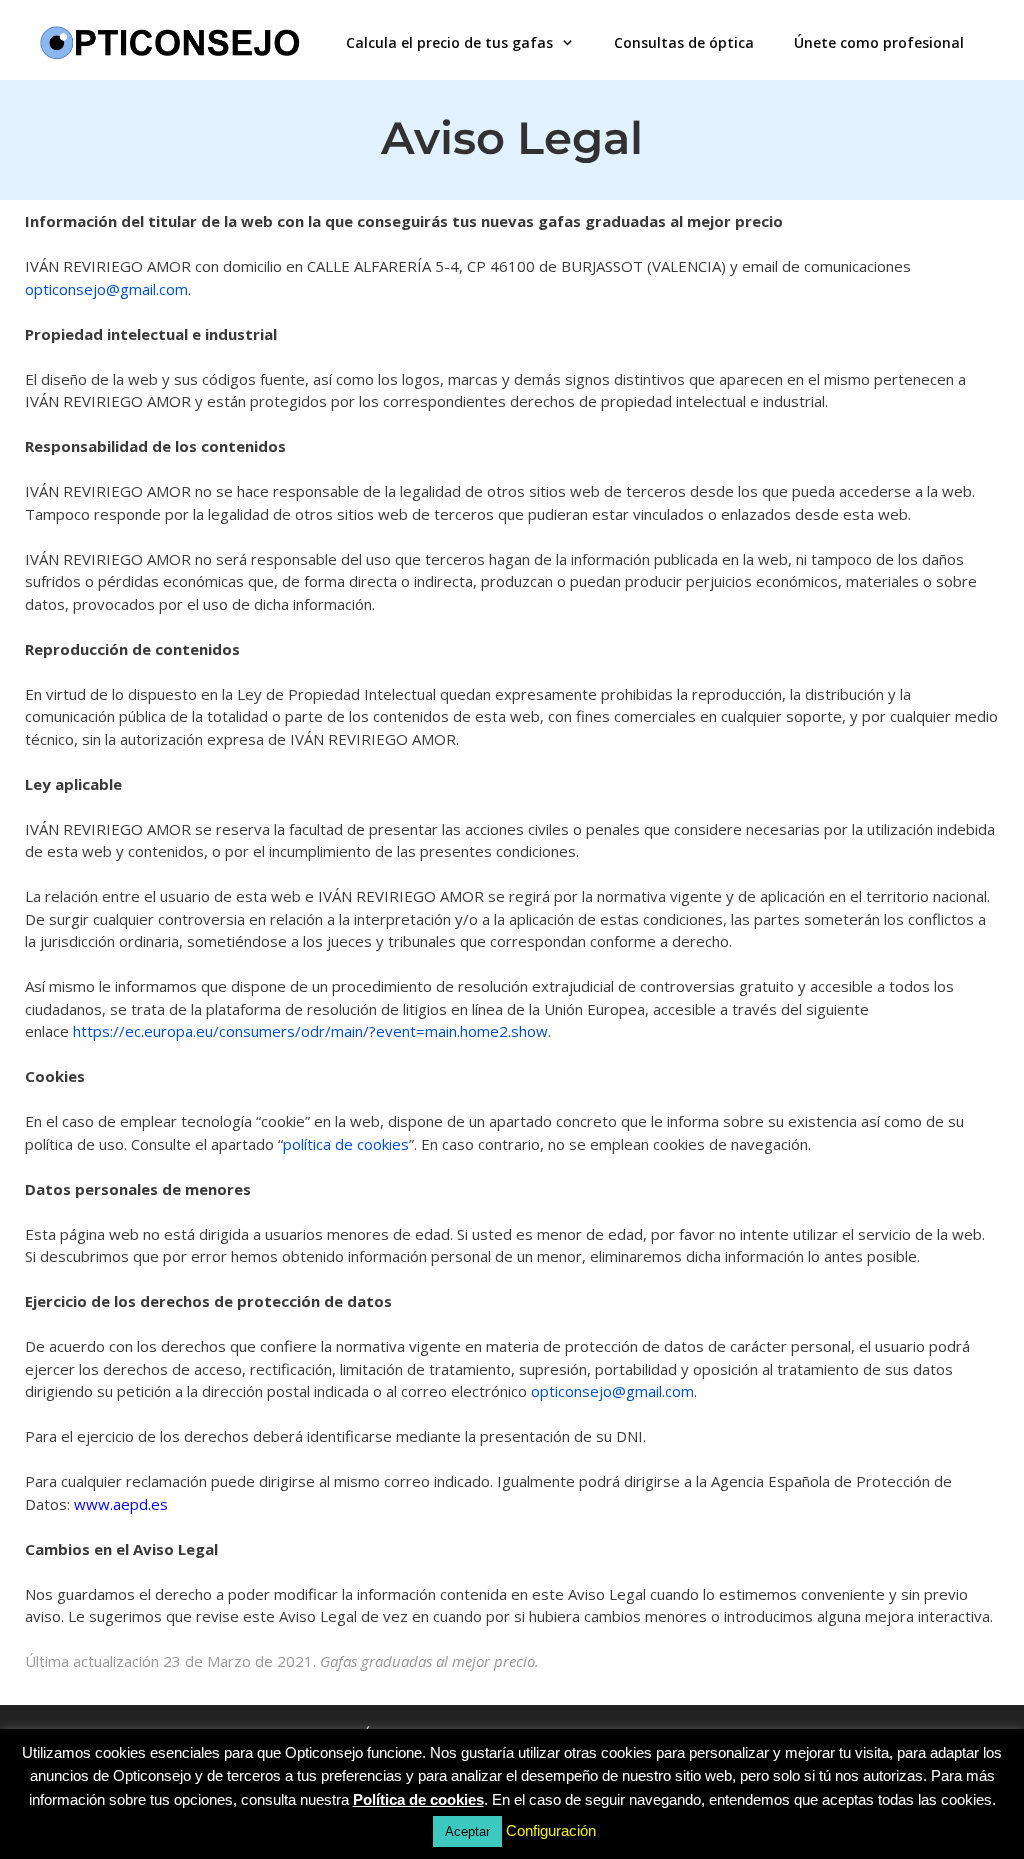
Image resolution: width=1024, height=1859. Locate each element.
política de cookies (346, 1144)
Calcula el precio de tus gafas (449, 42)
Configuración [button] (551, 1830)
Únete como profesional (879, 42)
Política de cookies (418, 1799)
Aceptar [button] (467, 1831)
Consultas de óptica (684, 42)
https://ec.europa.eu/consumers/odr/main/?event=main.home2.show (310, 1031)
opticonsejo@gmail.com (106, 289)
